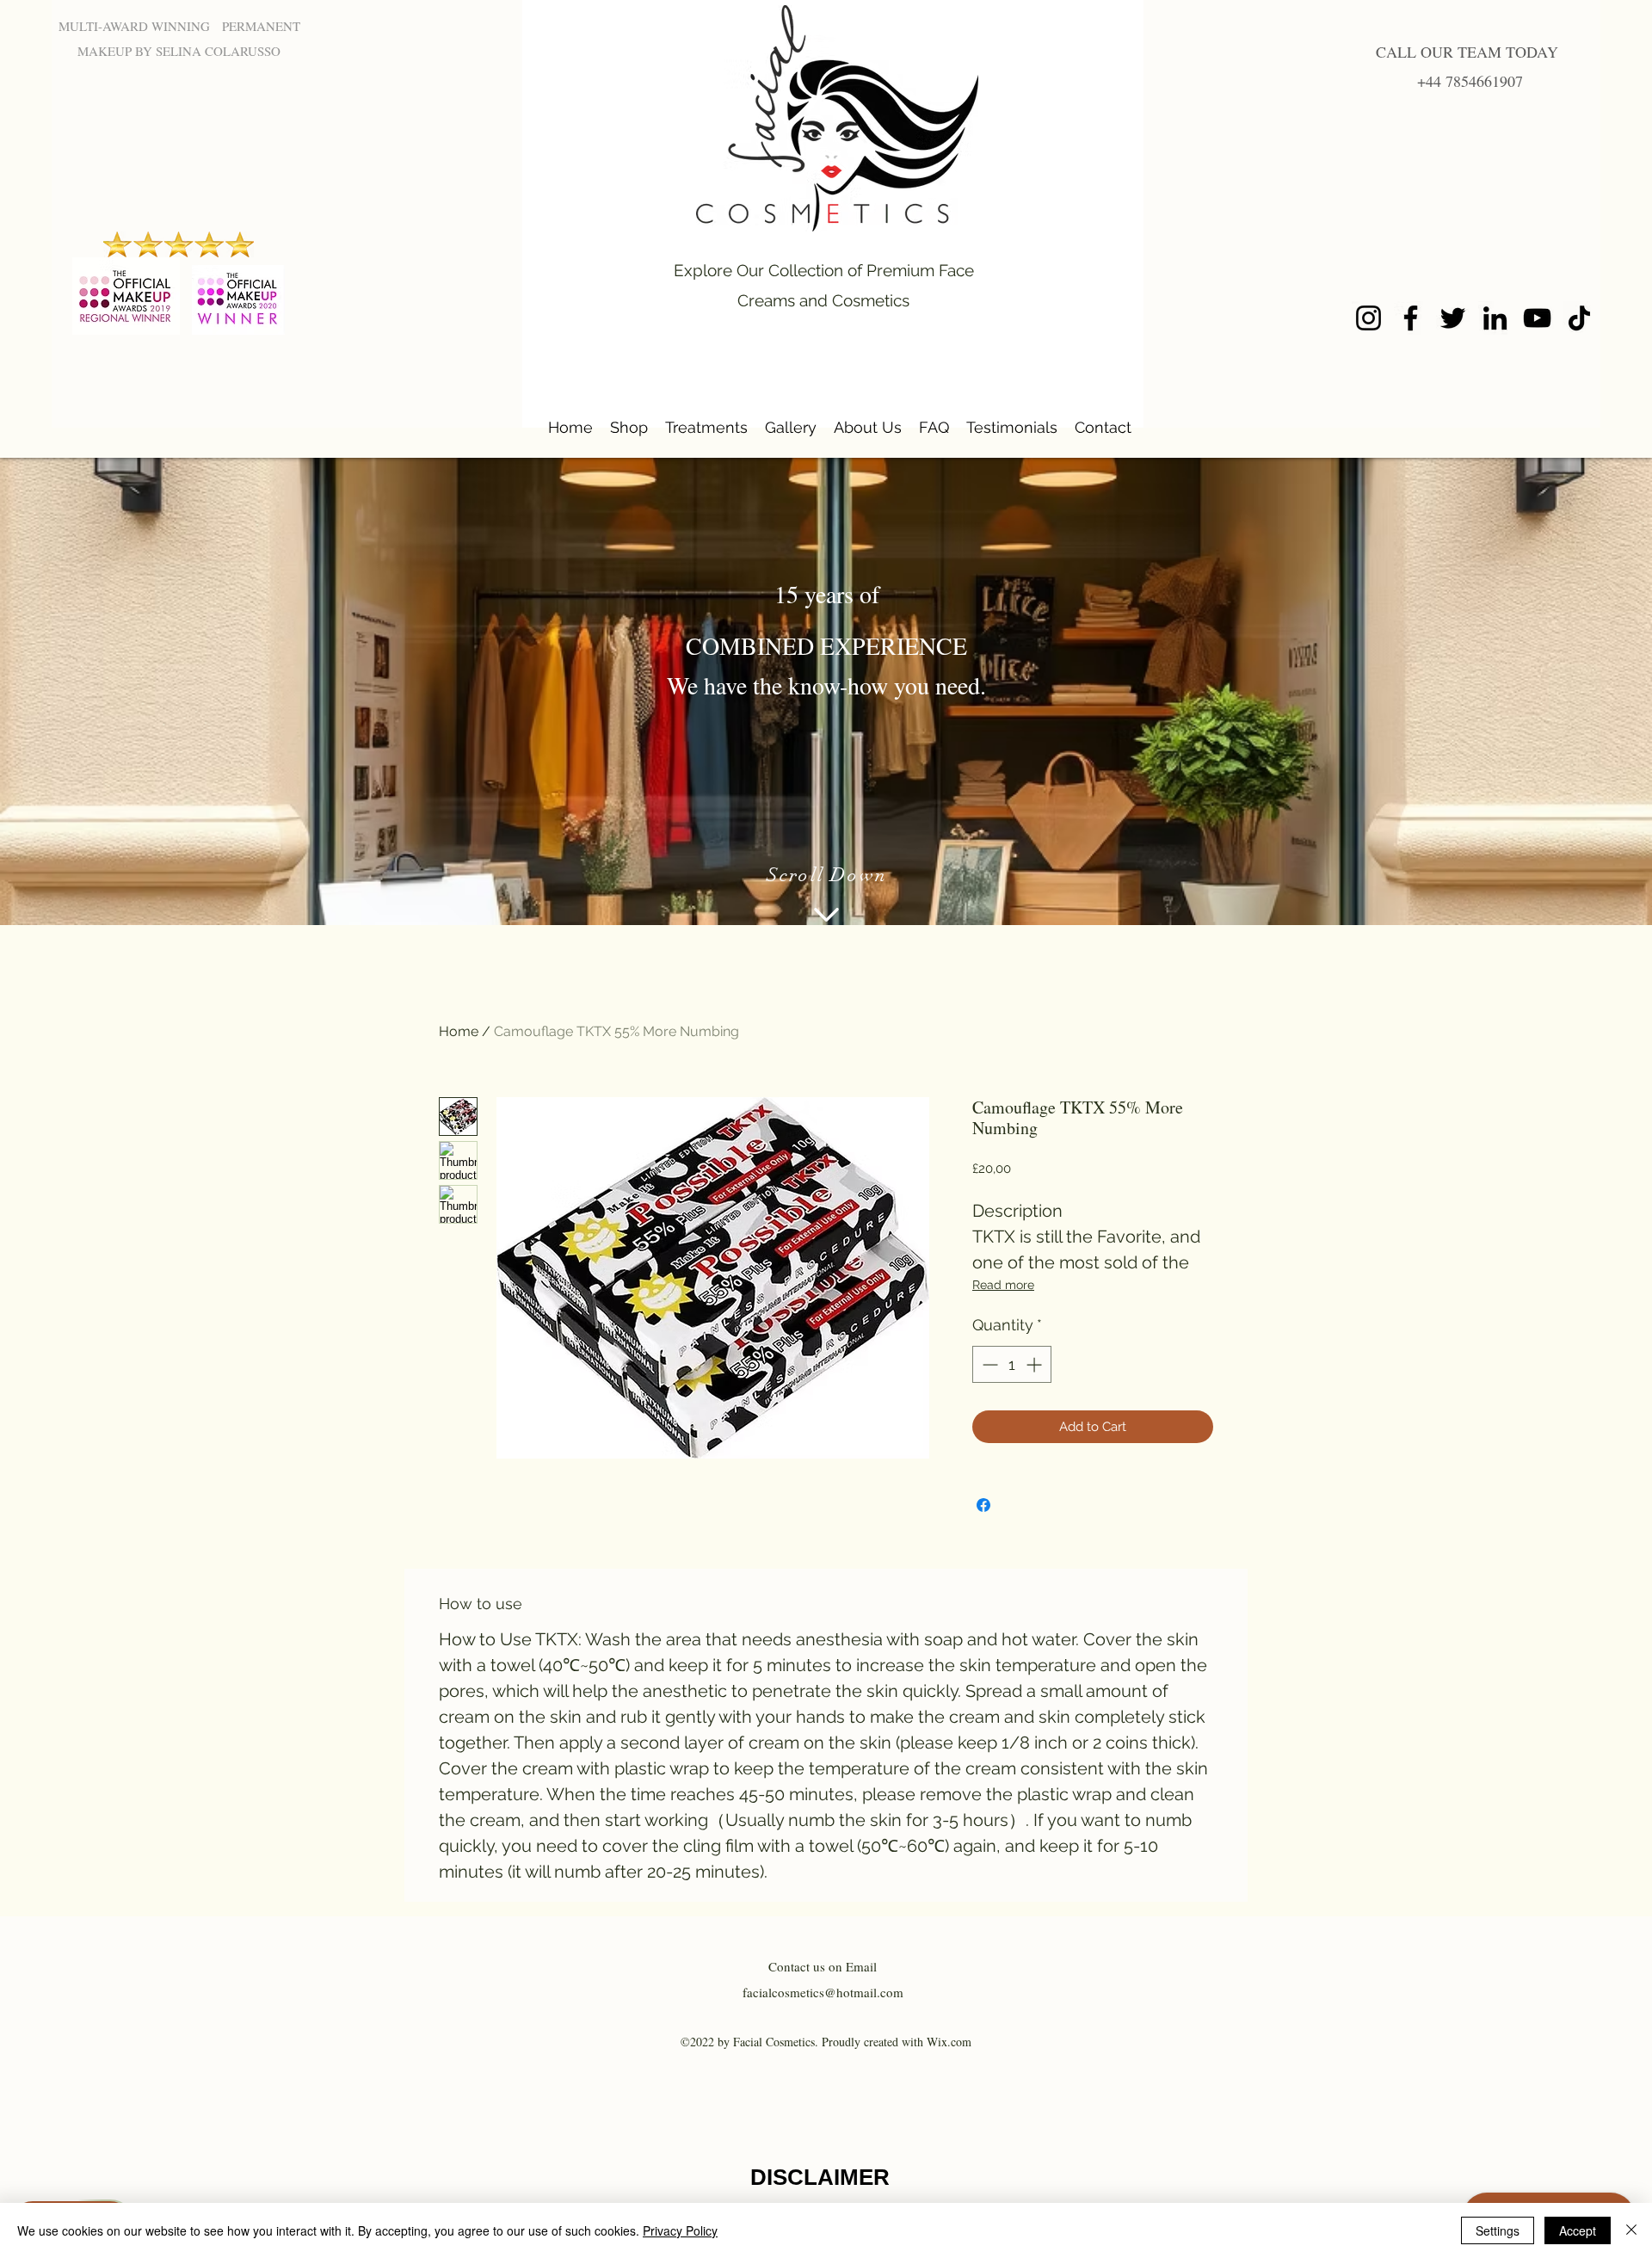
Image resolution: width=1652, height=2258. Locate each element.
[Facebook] (1411, 318)
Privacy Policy (680, 2230)
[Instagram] (1368, 318)
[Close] (1631, 2230)
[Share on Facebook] (983, 1505)
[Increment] (1036, 1364)
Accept (1578, 2230)
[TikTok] (1579, 318)
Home (459, 1031)
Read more (1003, 1285)
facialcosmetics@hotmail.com (823, 1992)
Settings (1498, 2230)
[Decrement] (988, 1364)
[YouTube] (1537, 318)
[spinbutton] (1012, 1364)
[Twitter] (1453, 318)
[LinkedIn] (1495, 318)
